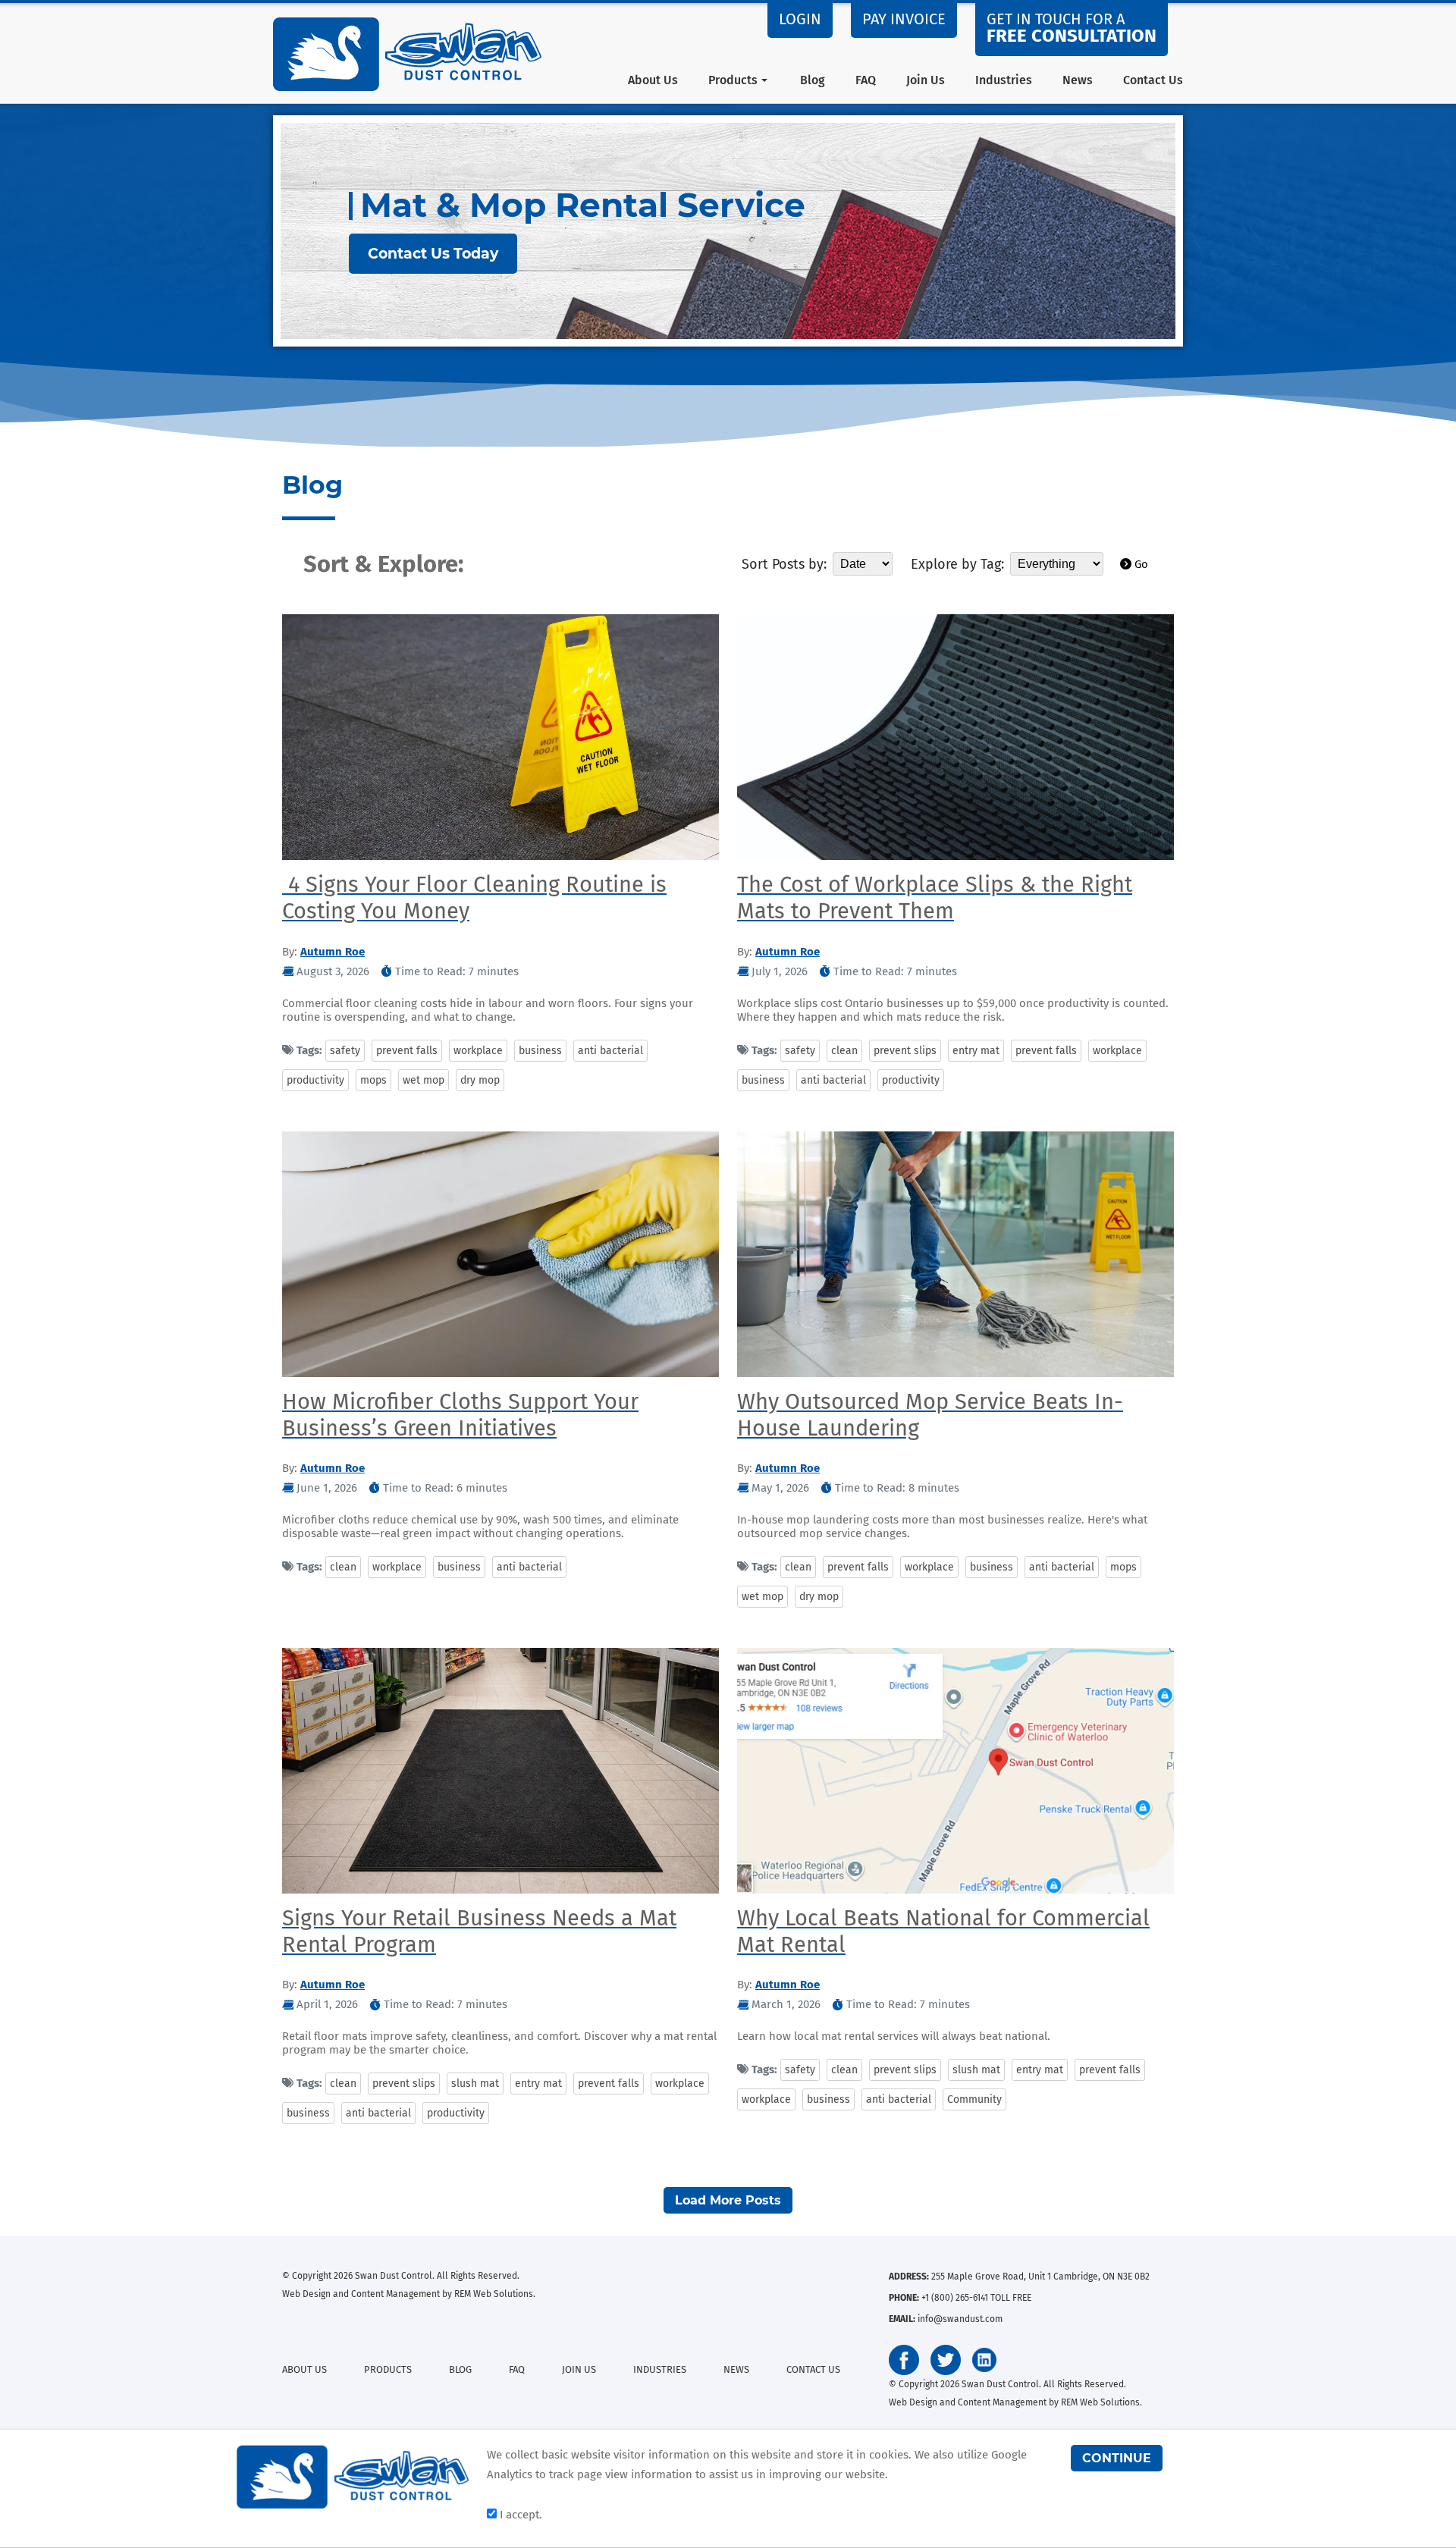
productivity (315, 1080)
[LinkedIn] (984, 2360)
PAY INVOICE (904, 19)
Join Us (926, 80)
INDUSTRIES (660, 2369)
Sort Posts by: (784, 564)
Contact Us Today (433, 254)
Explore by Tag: (957, 564)
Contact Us (1153, 80)
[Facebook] (904, 2360)
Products (733, 80)
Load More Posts (728, 2200)
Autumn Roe (333, 952)
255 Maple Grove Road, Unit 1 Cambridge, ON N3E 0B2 (1040, 2277)
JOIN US (579, 2369)
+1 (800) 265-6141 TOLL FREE (976, 2298)
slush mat (475, 2084)
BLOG (460, 2369)
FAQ (866, 80)
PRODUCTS (388, 2369)
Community (974, 2099)
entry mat (976, 1051)
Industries (1004, 80)
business (540, 1051)
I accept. (519, 2515)
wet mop (424, 1080)
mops (373, 1080)
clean (844, 1051)
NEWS (736, 2369)
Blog (813, 80)
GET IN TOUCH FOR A (1072, 28)
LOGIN (800, 19)
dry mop (480, 1080)
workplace (478, 1051)
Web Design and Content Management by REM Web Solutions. (409, 2294)
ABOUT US (304, 2369)
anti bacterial (610, 1051)
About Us (653, 80)
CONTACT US (813, 2369)
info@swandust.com (960, 2319)
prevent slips (905, 1051)
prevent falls (407, 1051)
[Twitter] (946, 2360)
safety (345, 1051)
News (1078, 80)
